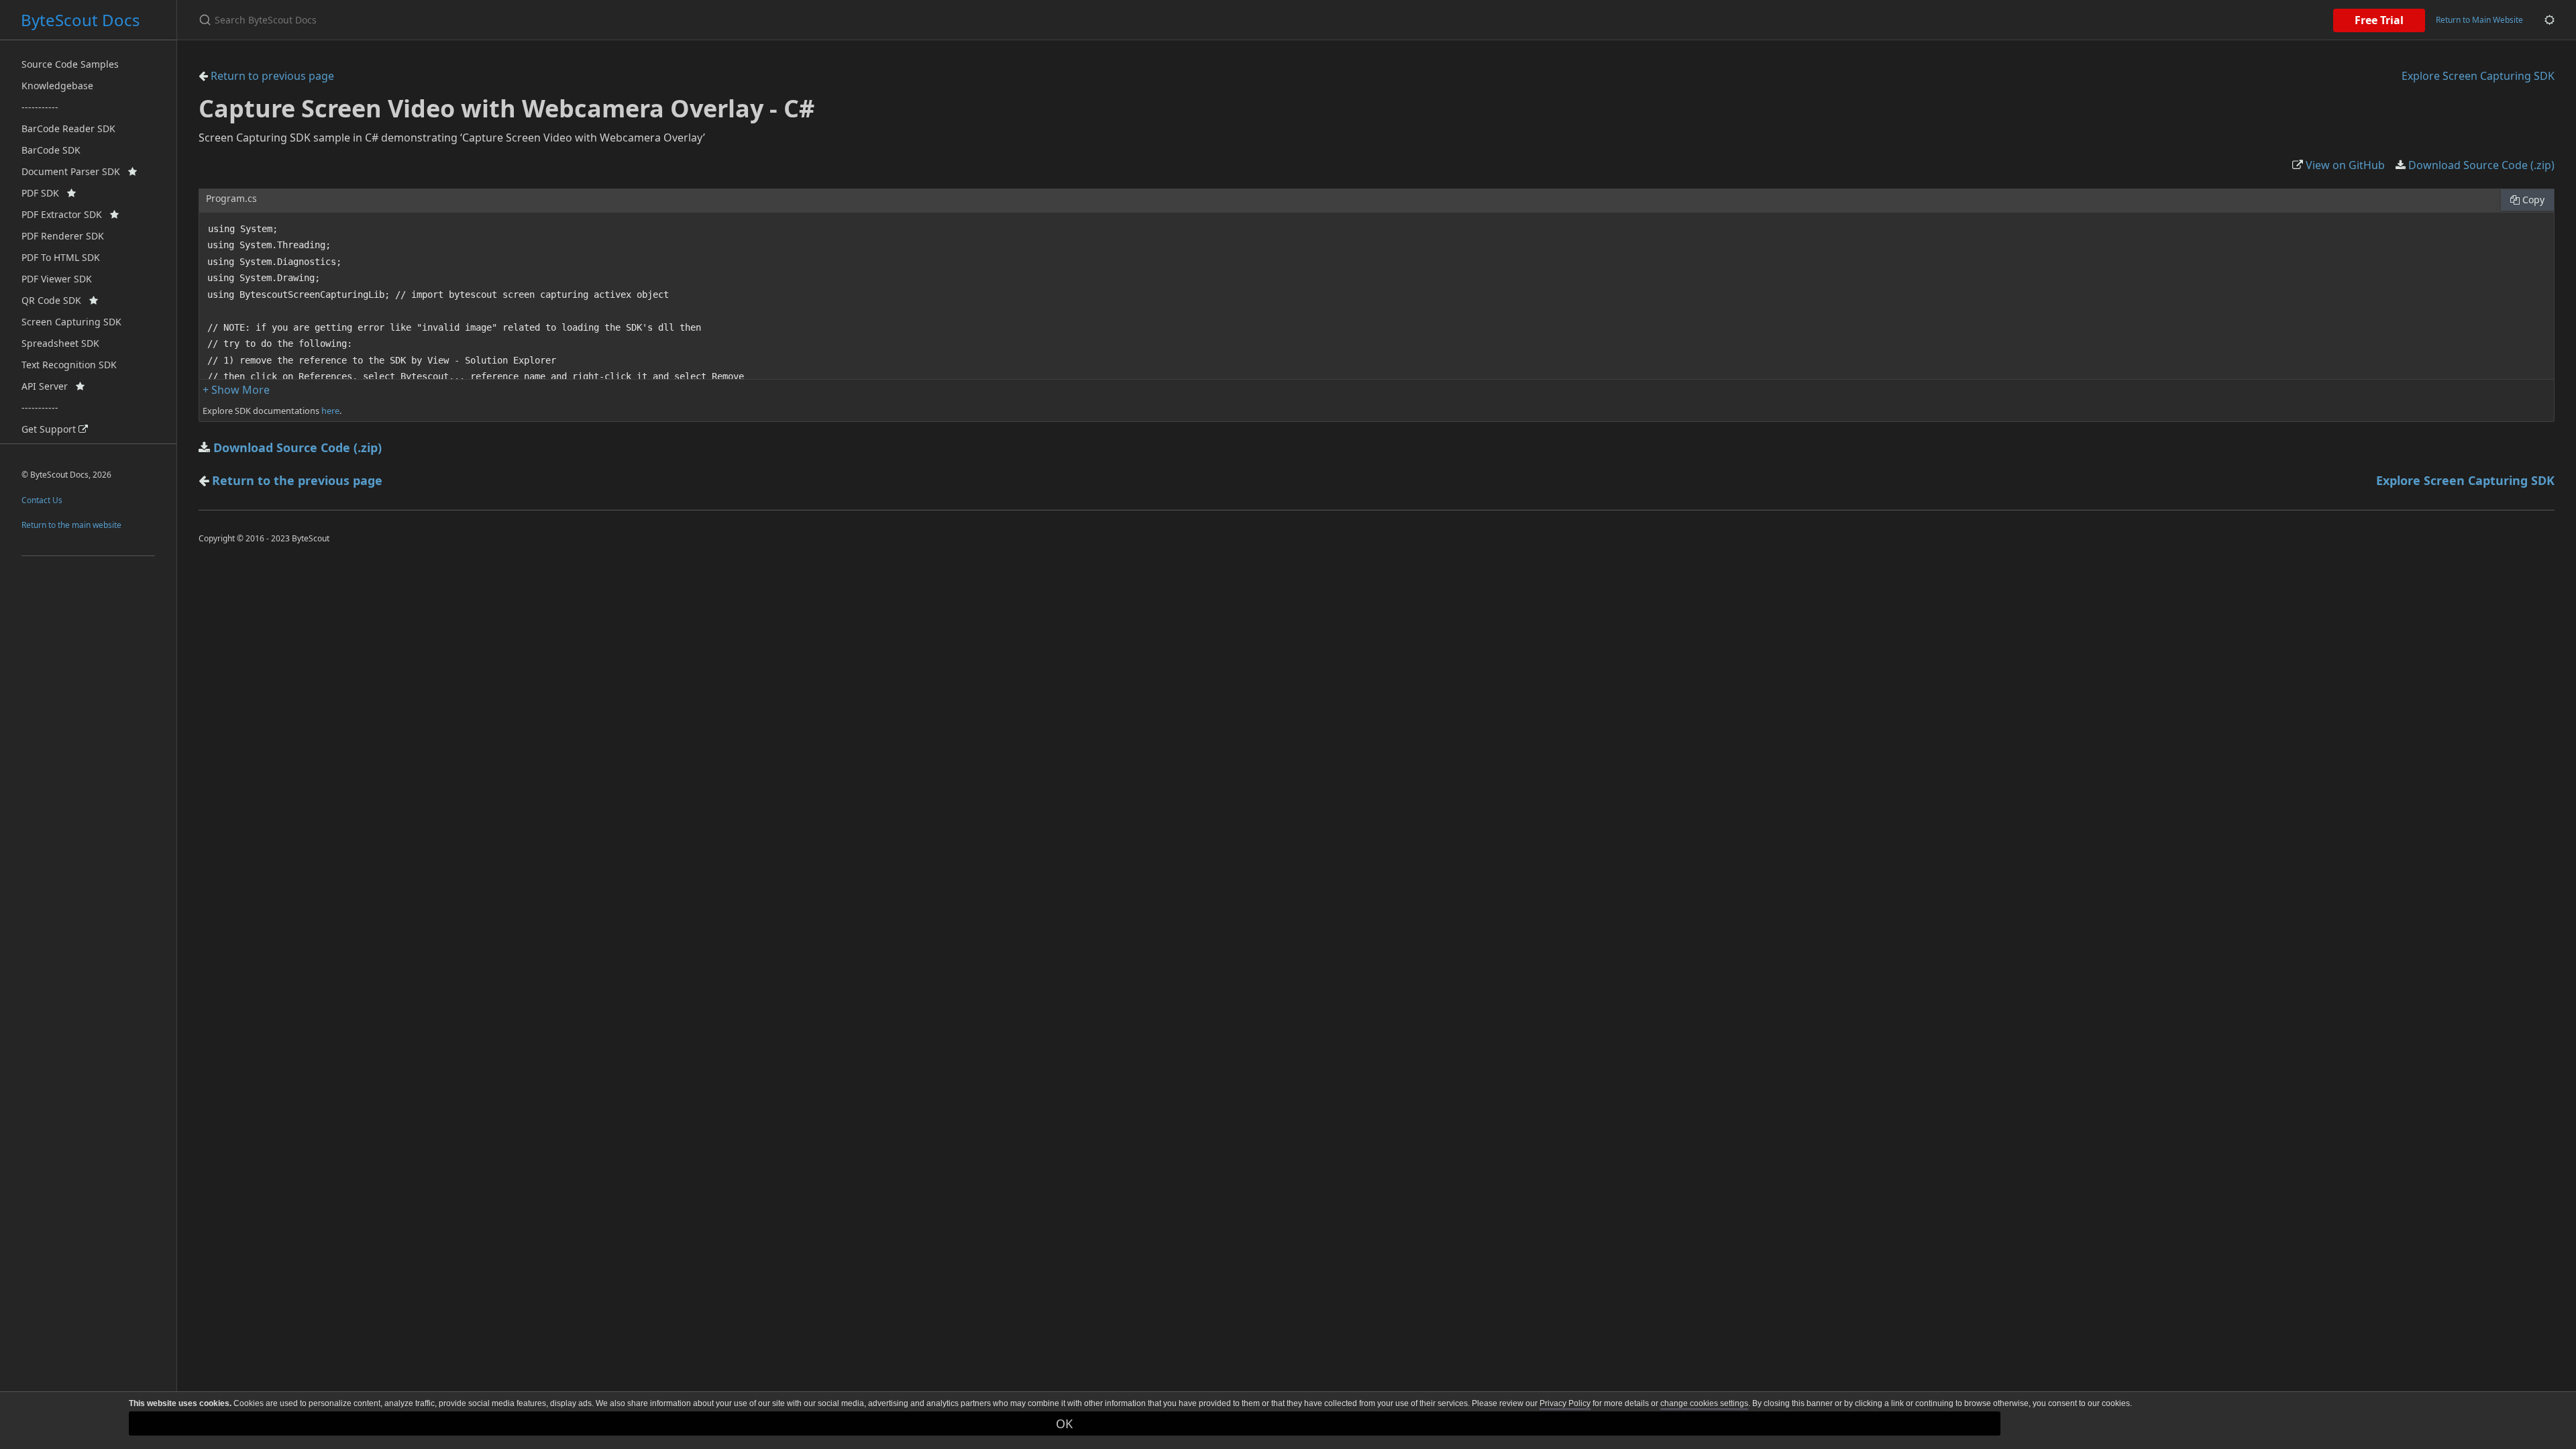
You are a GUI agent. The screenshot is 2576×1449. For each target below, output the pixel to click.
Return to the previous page (297, 480)
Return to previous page (271, 76)
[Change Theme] (2550, 20)
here (330, 411)
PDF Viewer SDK (57, 279)
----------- (40, 107)
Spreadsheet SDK (60, 343)
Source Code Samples (70, 64)
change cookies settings (1704, 1403)
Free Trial (2379, 20)
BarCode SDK (51, 150)
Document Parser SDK (75, 171)
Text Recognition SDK (69, 365)
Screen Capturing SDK (71, 322)
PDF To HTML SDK (61, 257)
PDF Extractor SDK (66, 214)
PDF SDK (44, 193)
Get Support (50, 429)
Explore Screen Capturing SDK (2478, 76)
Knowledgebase (57, 86)
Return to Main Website (2479, 20)
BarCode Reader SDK (68, 128)
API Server (49, 386)
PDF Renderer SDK (63, 236)
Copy (2532, 200)
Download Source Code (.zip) (2480, 165)
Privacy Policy (1565, 1403)
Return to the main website (71, 525)
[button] (236, 390)
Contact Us (42, 500)
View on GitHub (2344, 165)
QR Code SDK (55, 300)
